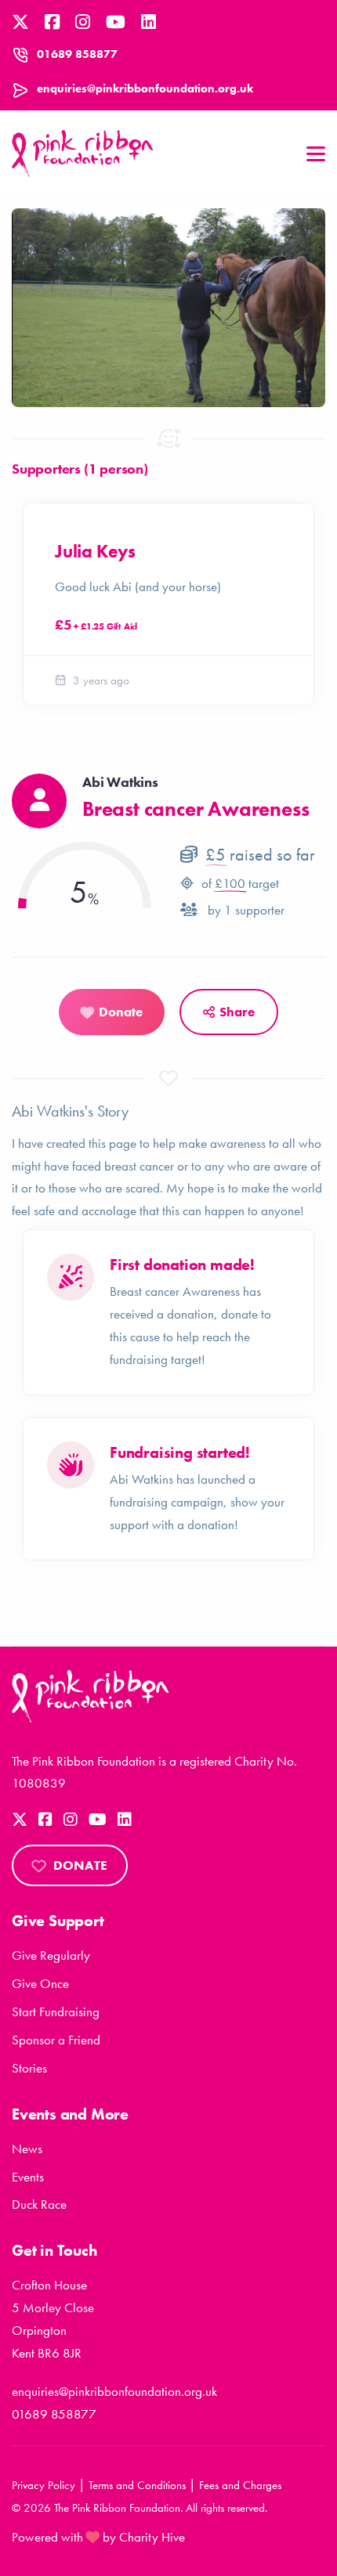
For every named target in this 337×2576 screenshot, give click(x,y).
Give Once (40, 1983)
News (27, 2148)
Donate (80, 1865)
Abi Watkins (120, 782)
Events (28, 2177)
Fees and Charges (240, 2485)
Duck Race (39, 2204)
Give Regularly (51, 1955)
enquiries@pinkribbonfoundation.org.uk (145, 88)
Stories (29, 2068)
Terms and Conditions (137, 2485)
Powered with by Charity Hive (98, 2537)
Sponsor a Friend (56, 2040)
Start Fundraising (56, 2011)
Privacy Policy (43, 2485)
